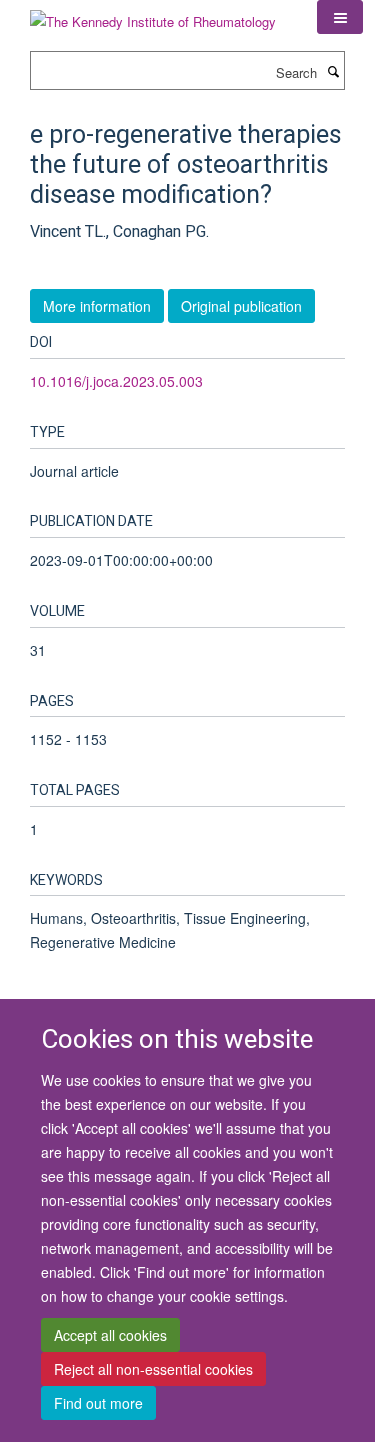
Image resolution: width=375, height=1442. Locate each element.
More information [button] (97, 306)
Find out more (98, 1403)
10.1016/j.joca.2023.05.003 (116, 381)
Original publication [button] (241, 306)
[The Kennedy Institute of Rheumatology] (153, 14)
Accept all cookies (110, 1335)
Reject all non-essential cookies (153, 1369)
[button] (340, 17)
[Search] (333, 71)
